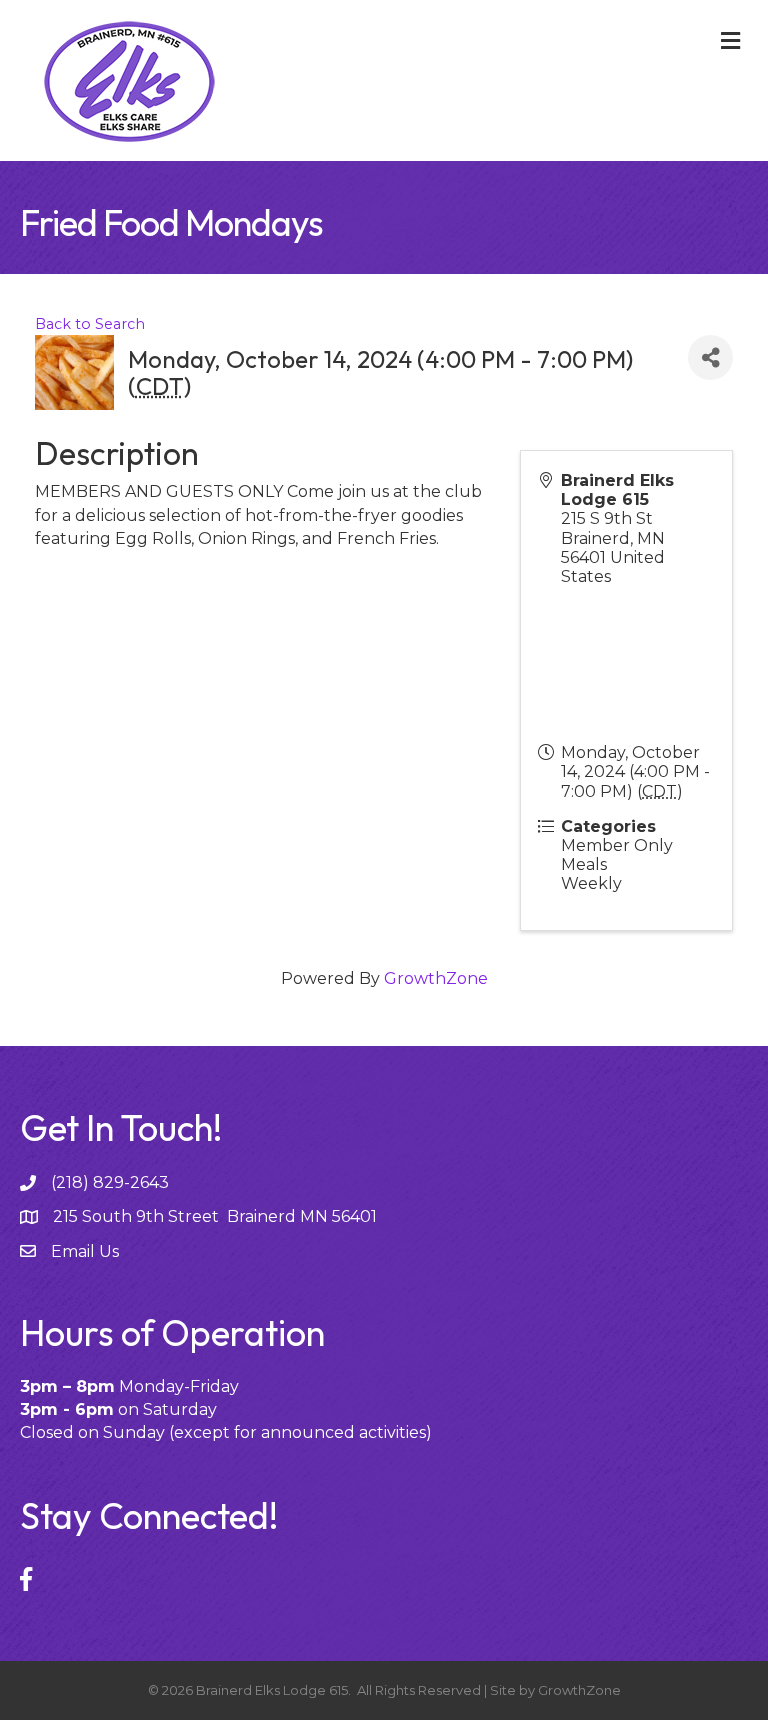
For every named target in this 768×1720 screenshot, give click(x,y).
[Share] (710, 357)
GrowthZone (436, 978)
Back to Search (90, 324)
